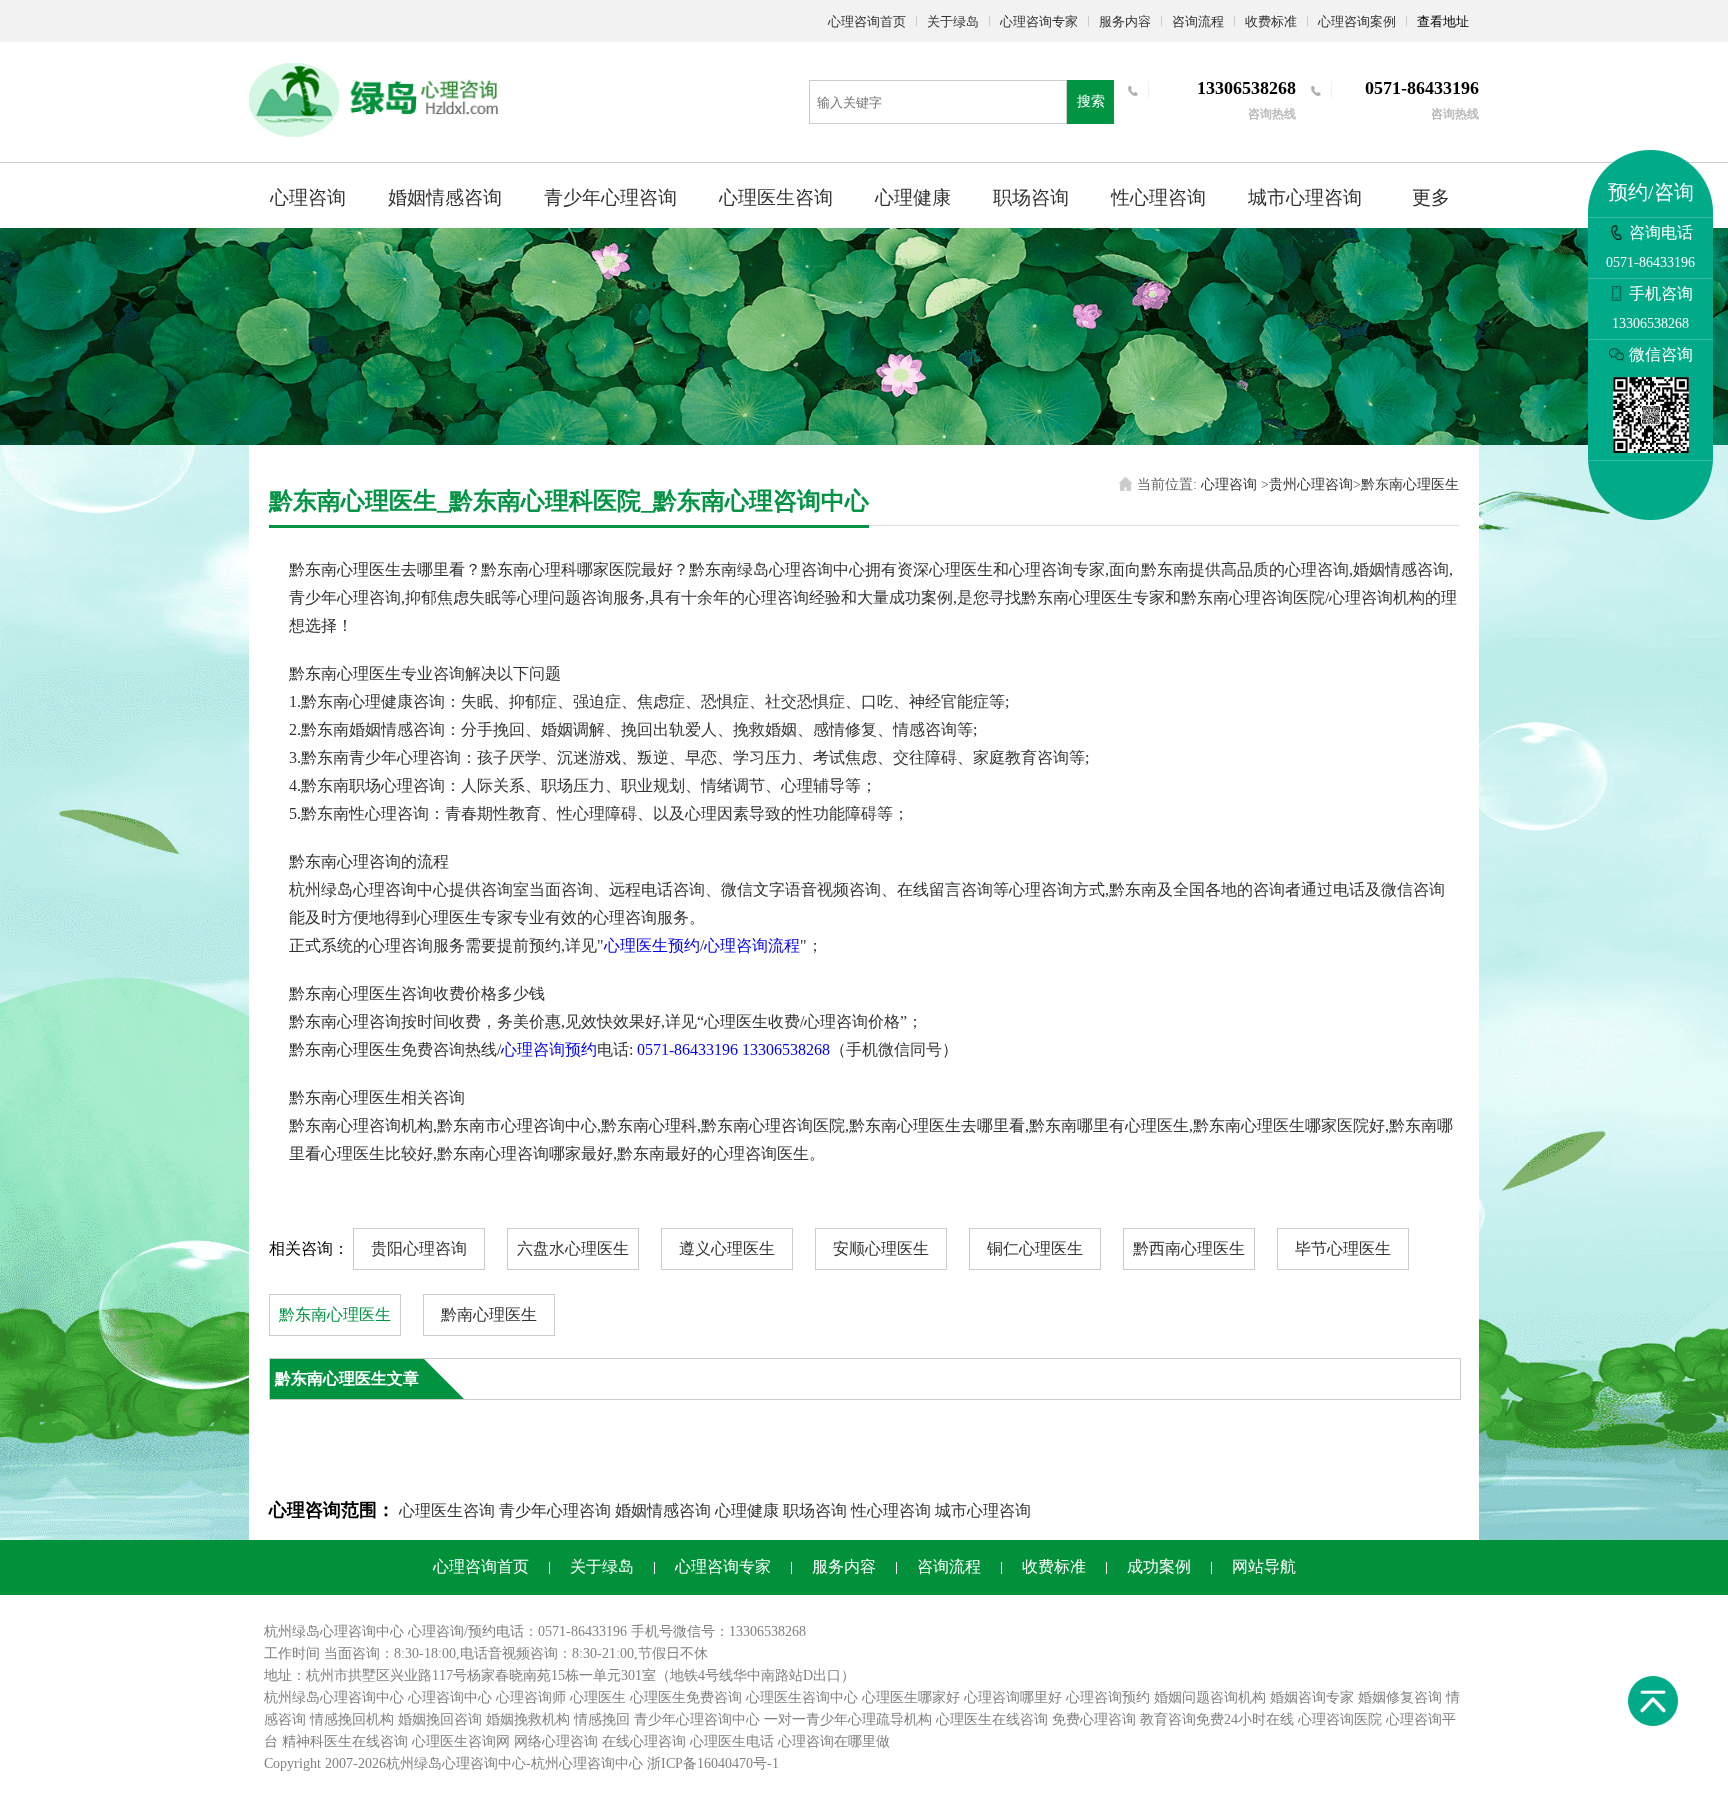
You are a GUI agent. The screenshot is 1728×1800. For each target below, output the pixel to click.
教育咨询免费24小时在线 (1217, 1719)
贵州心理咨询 (1311, 484)
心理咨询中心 (450, 1697)
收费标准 (1271, 21)
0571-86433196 (687, 1049)
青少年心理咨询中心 (697, 1719)
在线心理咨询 (644, 1741)
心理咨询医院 (1340, 1719)
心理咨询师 (531, 1697)
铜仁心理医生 (1035, 1248)
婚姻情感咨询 (445, 197)
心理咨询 (308, 197)
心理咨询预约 (549, 1049)
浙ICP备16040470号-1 (713, 1763)
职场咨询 (1031, 197)
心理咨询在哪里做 (834, 1741)
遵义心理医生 (727, 1248)
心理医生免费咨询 (686, 1697)
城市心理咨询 (1305, 197)
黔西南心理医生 (1189, 1248)
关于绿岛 (953, 21)
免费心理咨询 (1094, 1719)
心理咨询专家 (1039, 21)
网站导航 (1264, 1566)
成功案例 (1159, 1566)
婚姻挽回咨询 (440, 1719)
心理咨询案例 (1357, 21)
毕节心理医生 (1343, 1248)
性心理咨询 (1158, 197)
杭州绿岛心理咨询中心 (334, 1697)
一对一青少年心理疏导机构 (848, 1719)
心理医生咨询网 (461, 1741)
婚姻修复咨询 (1400, 1697)
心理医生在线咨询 (992, 1719)
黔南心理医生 (489, 1314)
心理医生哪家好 (911, 1697)
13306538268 (786, 1049)
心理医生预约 (652, 945)
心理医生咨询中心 (802, 1697)
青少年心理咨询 (610, 197)
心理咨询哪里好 (1013, 1697)
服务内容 (1125, 21)
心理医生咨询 (776, 197)
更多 (1431, 197)
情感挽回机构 (352, 1719)
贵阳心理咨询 (419, 1248)
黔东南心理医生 (1410, 484)
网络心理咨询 (556, 1741)
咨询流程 (1198, 21)
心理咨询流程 (752, 945)
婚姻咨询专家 (1312, 1697)
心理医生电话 (732, 1741)
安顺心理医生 (881, 1248)
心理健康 (913, 197)
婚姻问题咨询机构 (1210, 1697)
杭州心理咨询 (573, 1763)
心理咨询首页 (867, 21)
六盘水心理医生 (573, 1248)
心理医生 (598, 1697)
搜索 (1091, 101)
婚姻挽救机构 (528, 1719)
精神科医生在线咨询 (345, 1741)
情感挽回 (602, 1719)
